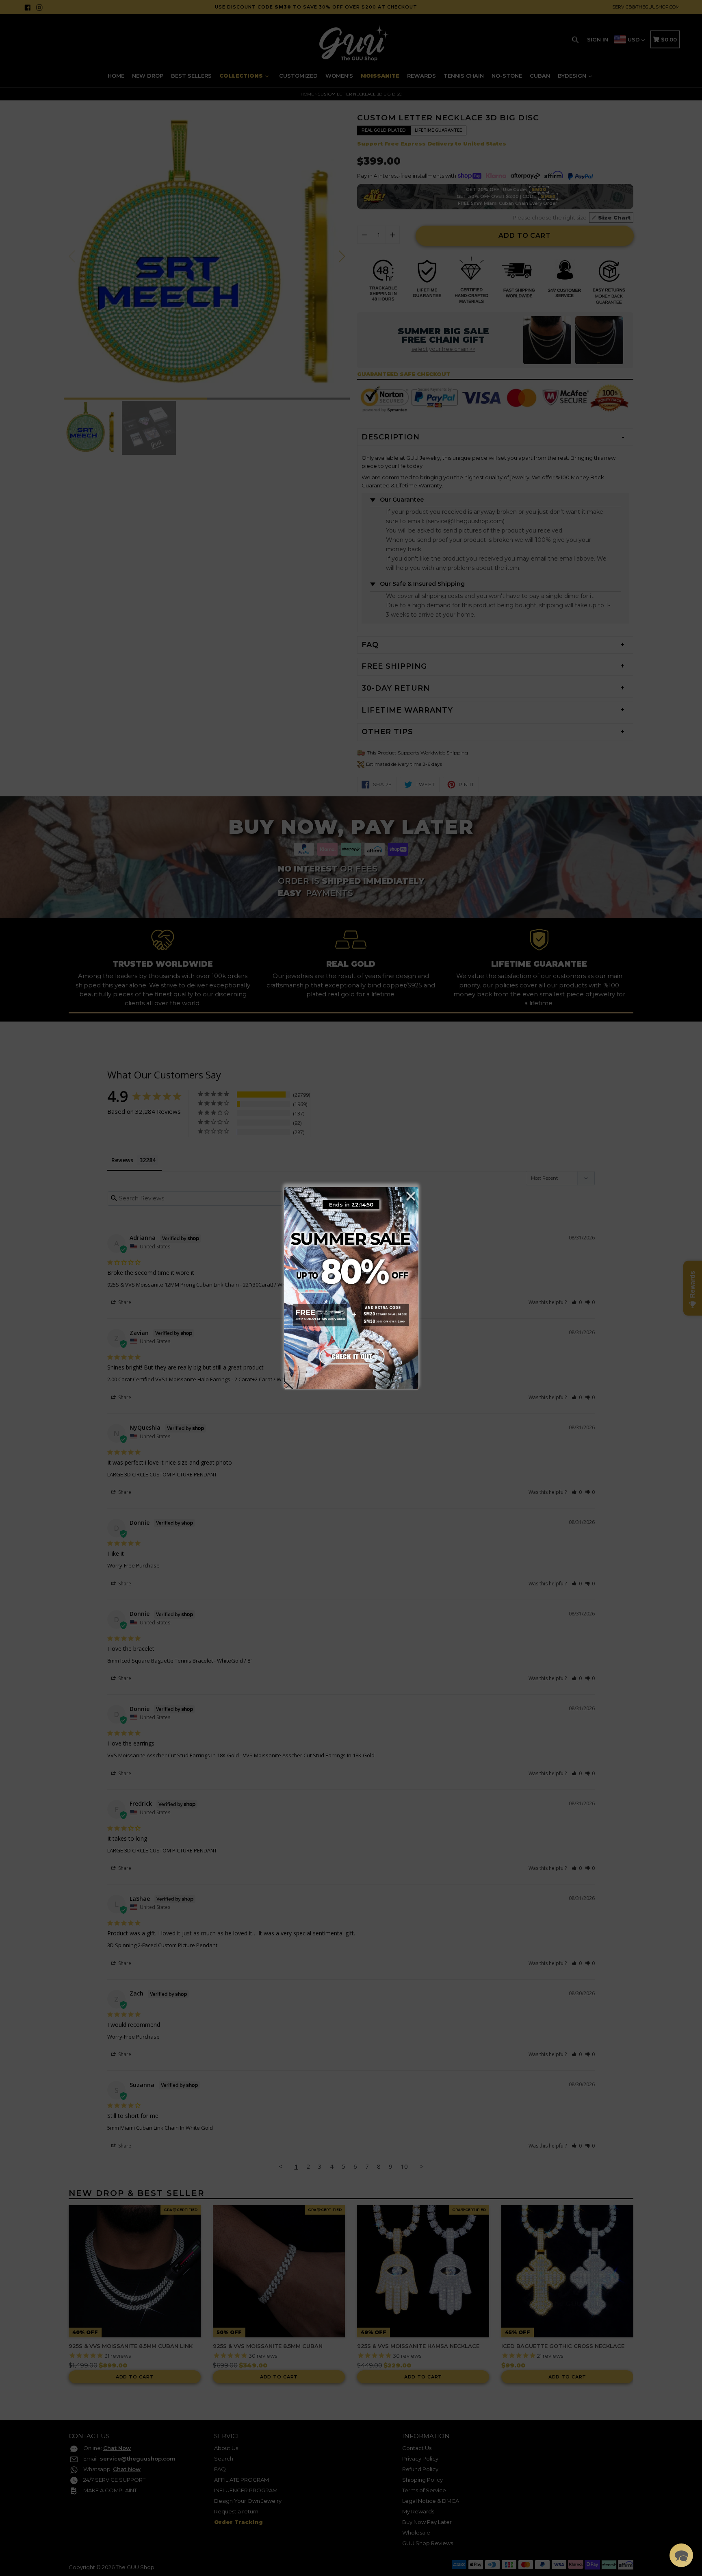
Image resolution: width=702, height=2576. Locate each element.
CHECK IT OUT (351, 1354)
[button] (681, 2555)
